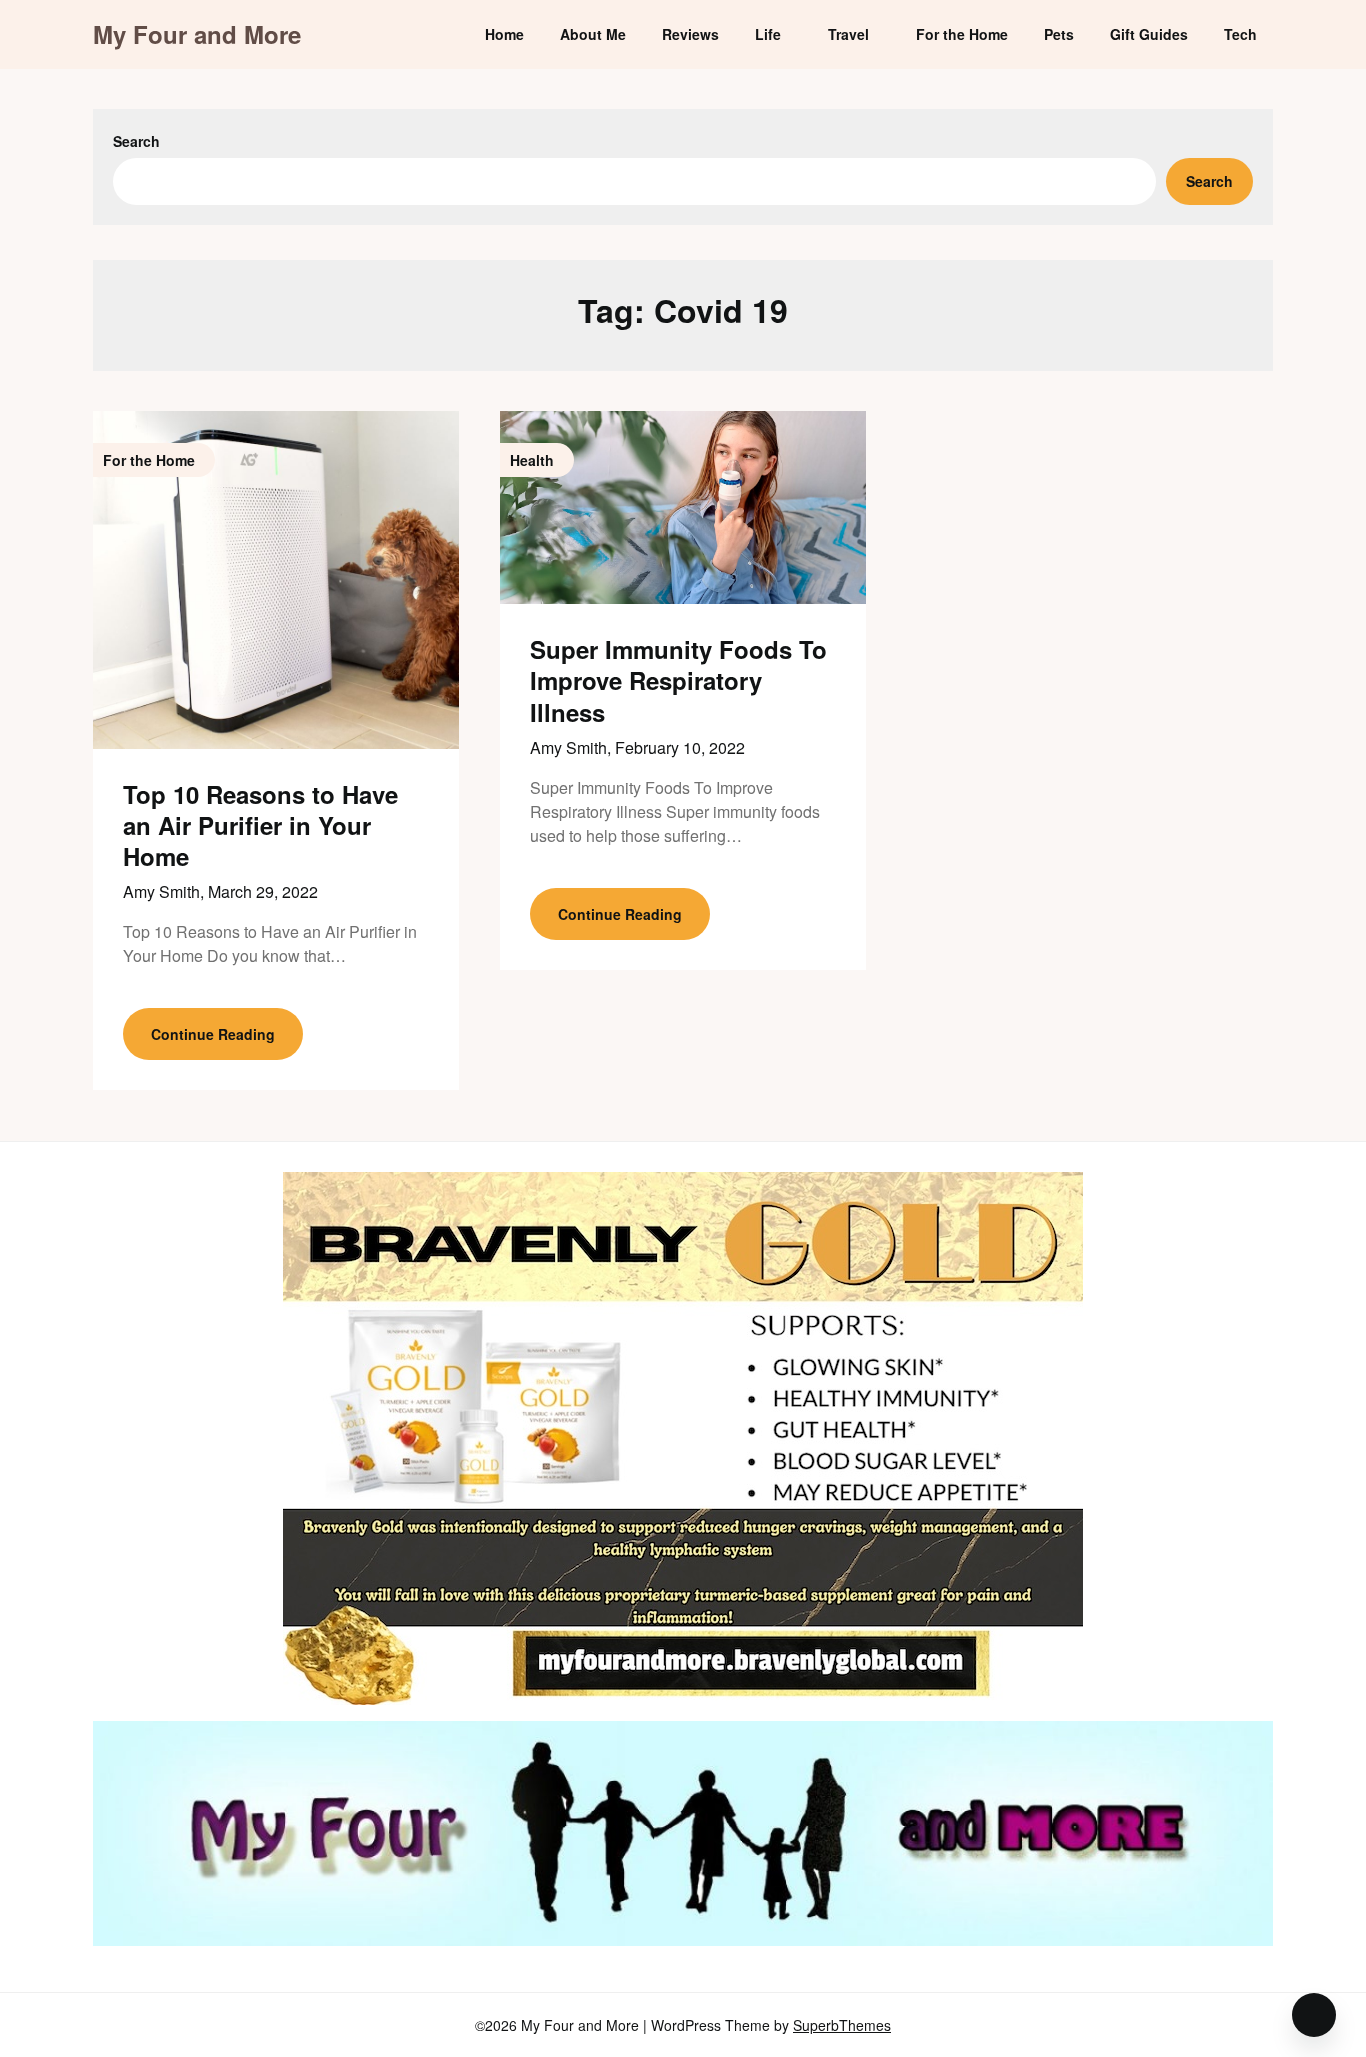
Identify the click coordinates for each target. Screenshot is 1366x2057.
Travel (848, 34)
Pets (1059, 34)
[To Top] (1314, 2015)
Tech (1240, 34)
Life (768, 34)
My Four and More (197, 34)
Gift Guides (1149, 34)
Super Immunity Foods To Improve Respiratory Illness (678, 680)
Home (504, 34)
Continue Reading (213, 1034)
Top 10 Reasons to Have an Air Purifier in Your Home (260, 825)
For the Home (962, 34)
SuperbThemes (842, 2025)
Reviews (690, 34)
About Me (593, 34)
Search (136, 141)
